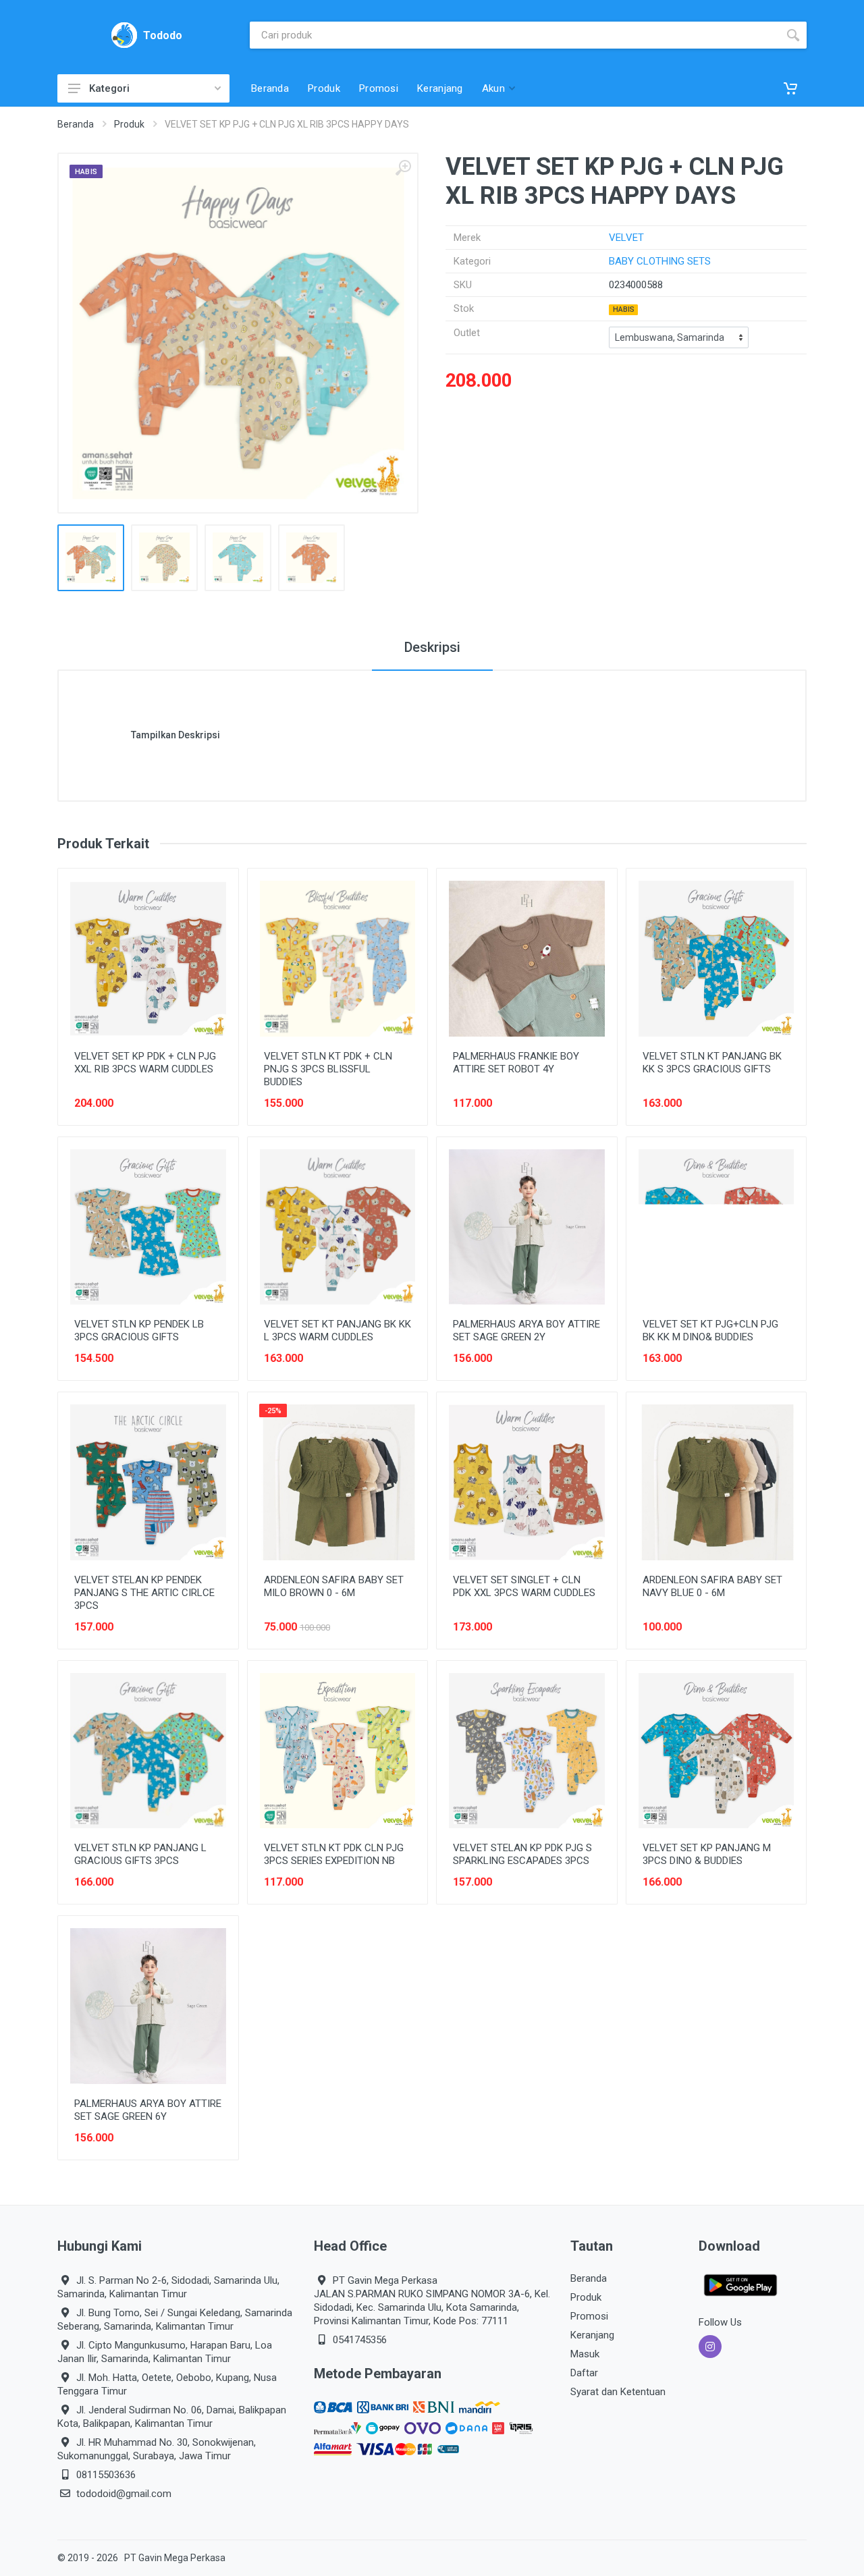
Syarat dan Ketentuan (618, 2392)
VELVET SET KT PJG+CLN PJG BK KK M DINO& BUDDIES (710, 1331)
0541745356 (360, 2340)
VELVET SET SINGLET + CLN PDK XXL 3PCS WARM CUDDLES (524, 1586)
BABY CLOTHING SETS (660, 261)
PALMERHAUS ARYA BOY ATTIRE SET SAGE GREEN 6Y (148, 2110)
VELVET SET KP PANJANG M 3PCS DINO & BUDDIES (707, 1854)
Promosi (589, 2316)
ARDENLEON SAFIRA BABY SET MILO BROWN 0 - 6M (334, 1586)
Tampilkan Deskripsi (175, 735)
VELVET (626, 238)
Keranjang (592, 2335)
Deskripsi (432, 647)
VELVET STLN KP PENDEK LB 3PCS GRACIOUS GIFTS (139, 1331)
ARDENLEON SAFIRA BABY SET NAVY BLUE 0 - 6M (712, 1586)
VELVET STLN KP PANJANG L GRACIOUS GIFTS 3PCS (140, 1854)
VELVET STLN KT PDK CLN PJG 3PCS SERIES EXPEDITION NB (334, 1854)
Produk (129, 124)
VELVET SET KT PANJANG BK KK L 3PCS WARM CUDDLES (337, 1331)
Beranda (76, 124)
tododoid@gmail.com (124, 2494)
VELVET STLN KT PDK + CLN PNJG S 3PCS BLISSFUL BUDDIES (328, 1069)
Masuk (585, 2354)
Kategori (109, 88)
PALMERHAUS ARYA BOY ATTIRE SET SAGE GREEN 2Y (526, 1331)
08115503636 (106, 2475)
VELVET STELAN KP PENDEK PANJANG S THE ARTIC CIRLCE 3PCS (144, 1593)
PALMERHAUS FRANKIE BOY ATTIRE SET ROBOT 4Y (516, 1063)
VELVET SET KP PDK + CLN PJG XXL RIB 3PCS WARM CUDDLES (145, 1063)
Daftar (584, 2373)
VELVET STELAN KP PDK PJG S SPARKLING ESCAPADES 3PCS (522, 1854)
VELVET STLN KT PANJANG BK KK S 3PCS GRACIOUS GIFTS (712, 1063)
